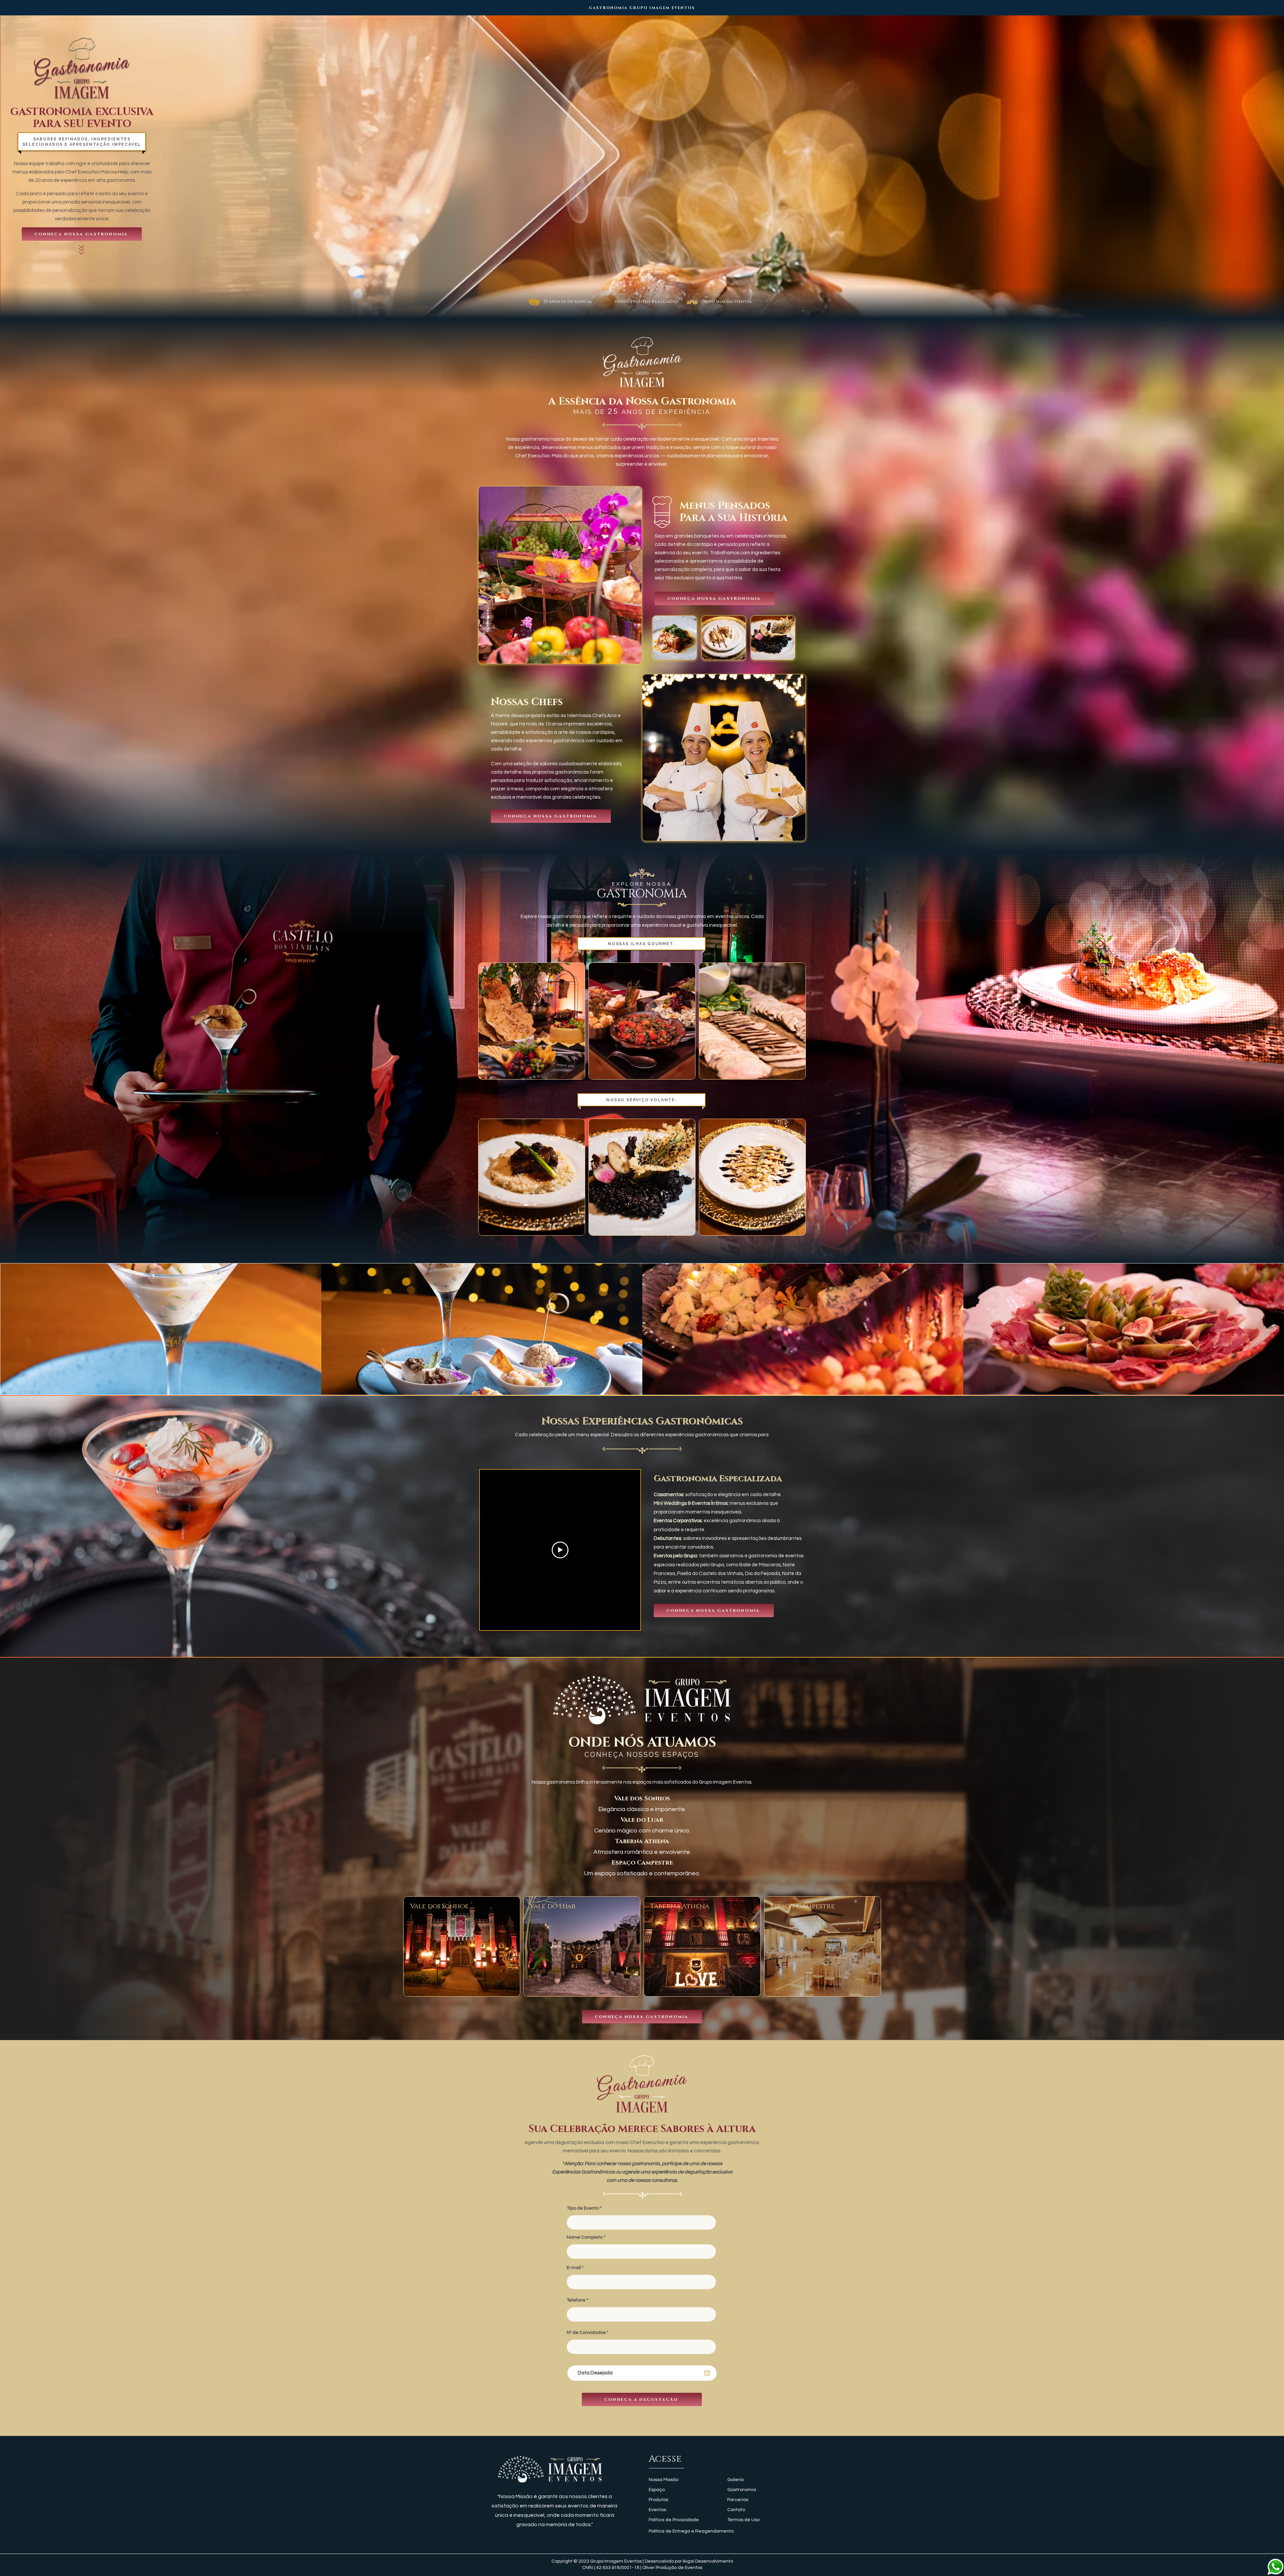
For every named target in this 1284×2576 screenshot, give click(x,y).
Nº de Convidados (586, 2333)
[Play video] (560, 1550)
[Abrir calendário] (707, 2373)
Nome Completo (585, 2237)
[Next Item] (796, 1021)
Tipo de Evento (583, 2208)
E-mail (574, 2268)
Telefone (576, 2300)
